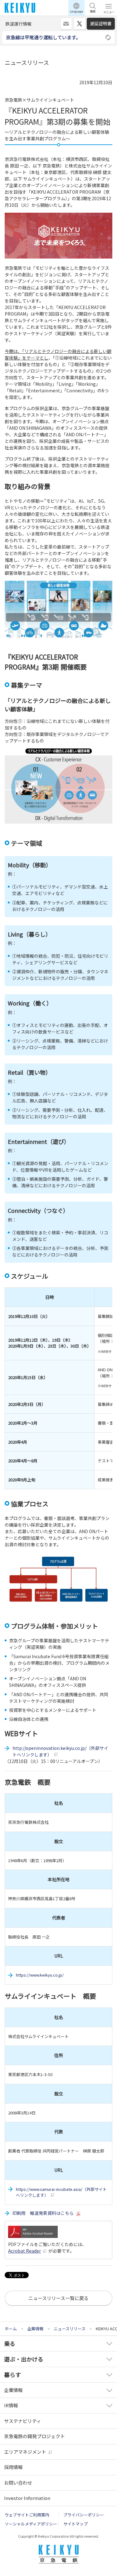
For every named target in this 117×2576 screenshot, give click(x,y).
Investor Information (27, 2498)
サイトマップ (76, 2524)
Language (76, 11)
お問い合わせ (18, 2483)
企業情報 (13, 2390)
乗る (10, 2343)
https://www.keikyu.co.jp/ (40, 1975)
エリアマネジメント (25, 2452)
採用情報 (13, 2467)
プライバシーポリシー (84, 2515)
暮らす (12, 2375)
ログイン (66, 24)
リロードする (109, 37)
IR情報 (11, 2405)
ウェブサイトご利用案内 (27, 2515)
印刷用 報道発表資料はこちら (43, 2213)
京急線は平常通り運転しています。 (43, 37)
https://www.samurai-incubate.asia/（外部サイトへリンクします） (61, 2192)
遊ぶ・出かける (24, 2359)
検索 (93, 11)
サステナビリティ (23, 2421)
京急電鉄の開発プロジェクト (34, 2436)
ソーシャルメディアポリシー (31, 2524)
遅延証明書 (101, 23)
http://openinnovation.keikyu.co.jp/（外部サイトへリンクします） (60, 1751)
